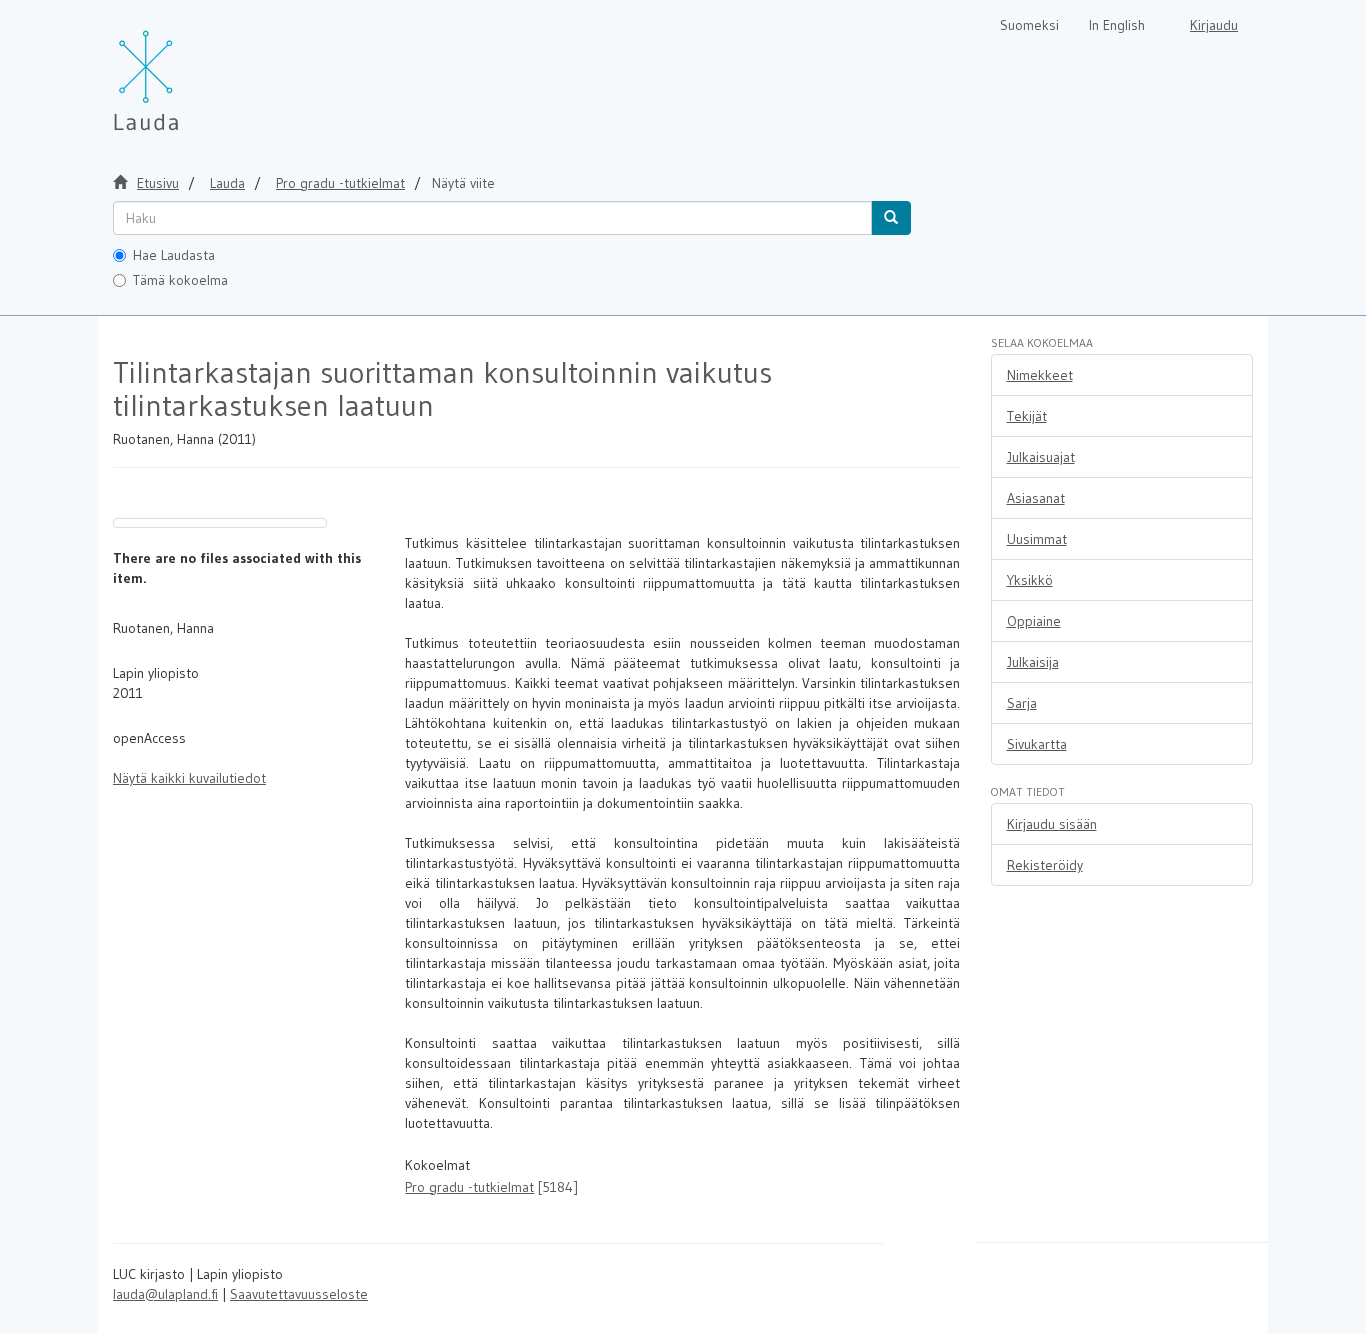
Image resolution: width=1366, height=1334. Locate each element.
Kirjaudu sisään (1052, 824)
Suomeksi (1029, 25)
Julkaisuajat (1041, 457)
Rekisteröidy (1045, 865)
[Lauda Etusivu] (188, 70)
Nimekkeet (1040, 375)
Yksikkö (1030, 580)
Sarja (1022, 703)
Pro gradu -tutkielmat (340, 183)
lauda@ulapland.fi (165, 1294)
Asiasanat (1036, 498)
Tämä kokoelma (180, 280)
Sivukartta (1037, 744)
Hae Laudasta (174, 255)
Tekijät (1027, 416)
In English (1117, 25)
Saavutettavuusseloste (299, 1294)
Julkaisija (1033, 662)
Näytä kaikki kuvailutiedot (189, 778)
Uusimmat (1037, 539)
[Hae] (891, 218)
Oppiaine (1034, 621)
